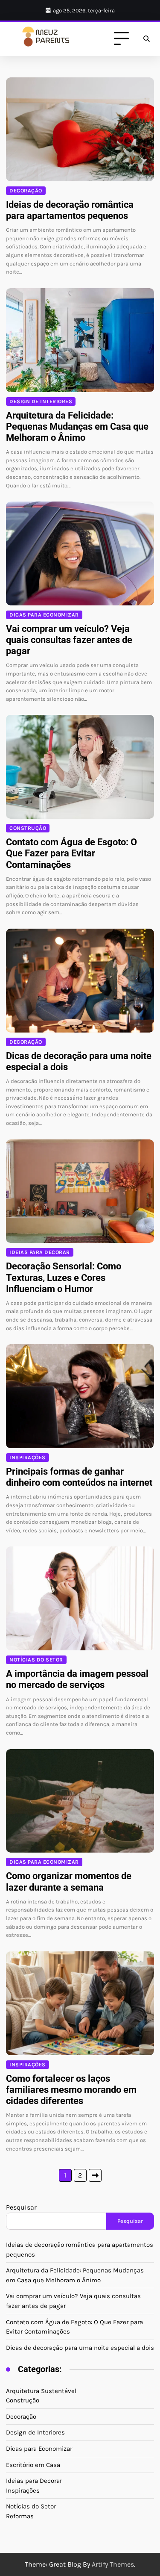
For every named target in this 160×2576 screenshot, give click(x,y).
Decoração (26, 191)
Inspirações (28, 1458)
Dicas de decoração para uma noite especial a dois (80, 2348)
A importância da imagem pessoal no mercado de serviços (77, 1679)
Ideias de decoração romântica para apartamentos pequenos (70, 210)
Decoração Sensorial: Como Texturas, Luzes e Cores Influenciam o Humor (64, 1277)
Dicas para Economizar (44, 615)
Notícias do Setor (36, 1660)
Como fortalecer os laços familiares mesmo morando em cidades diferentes (71, 2090)
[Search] (146, 39)
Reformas (20, 2516)
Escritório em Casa (33, 2465)
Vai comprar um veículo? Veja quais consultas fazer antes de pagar (69, 640)
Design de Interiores (41, 401)
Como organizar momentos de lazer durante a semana (69, 1881)
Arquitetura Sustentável (41, 2391)
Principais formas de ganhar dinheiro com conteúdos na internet (79, 1477)
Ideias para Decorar (40, 1252)
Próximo (95, 2175)
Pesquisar (21, 2207)
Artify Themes (113, 2564)
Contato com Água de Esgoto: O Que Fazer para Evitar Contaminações (71, 853)
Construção (28, 828)
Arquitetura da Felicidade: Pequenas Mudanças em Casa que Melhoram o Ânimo (77, 426)
